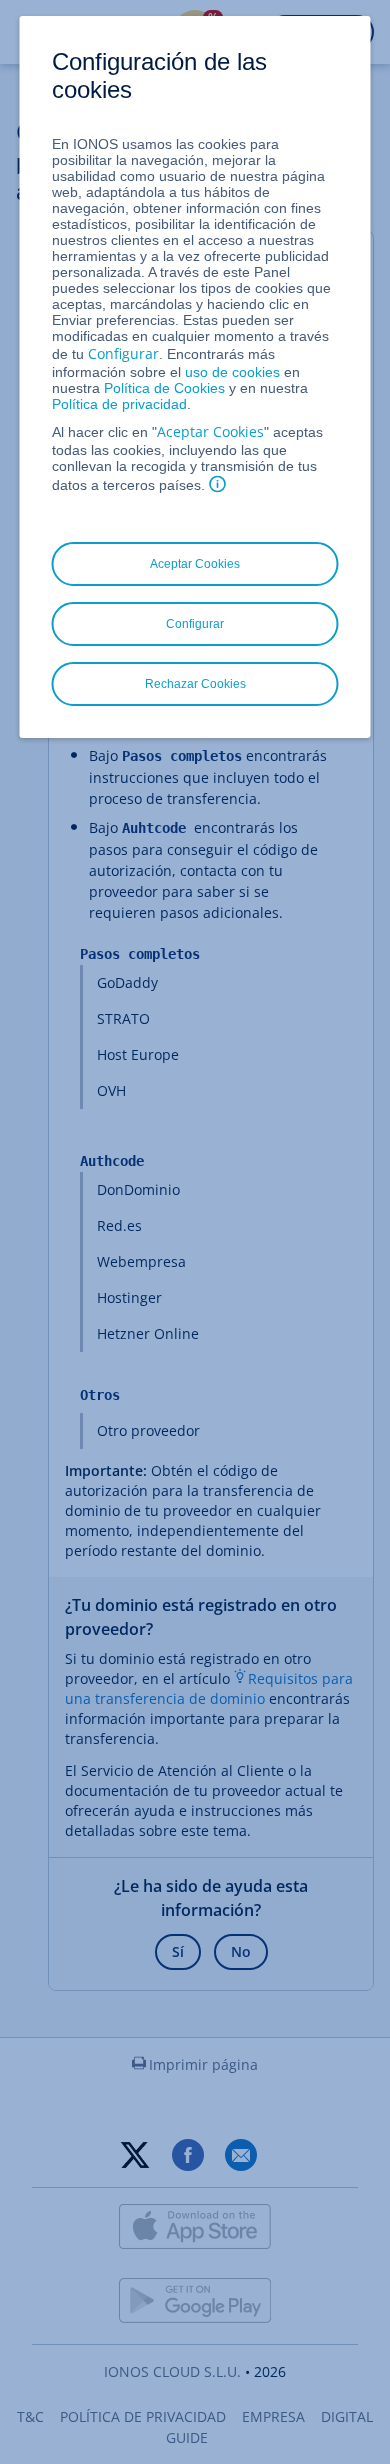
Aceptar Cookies (210, 431)
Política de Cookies (164, 388)
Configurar (123, 353)
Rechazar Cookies (195, 684)
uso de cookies (230, 372)
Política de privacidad (119, 404)
